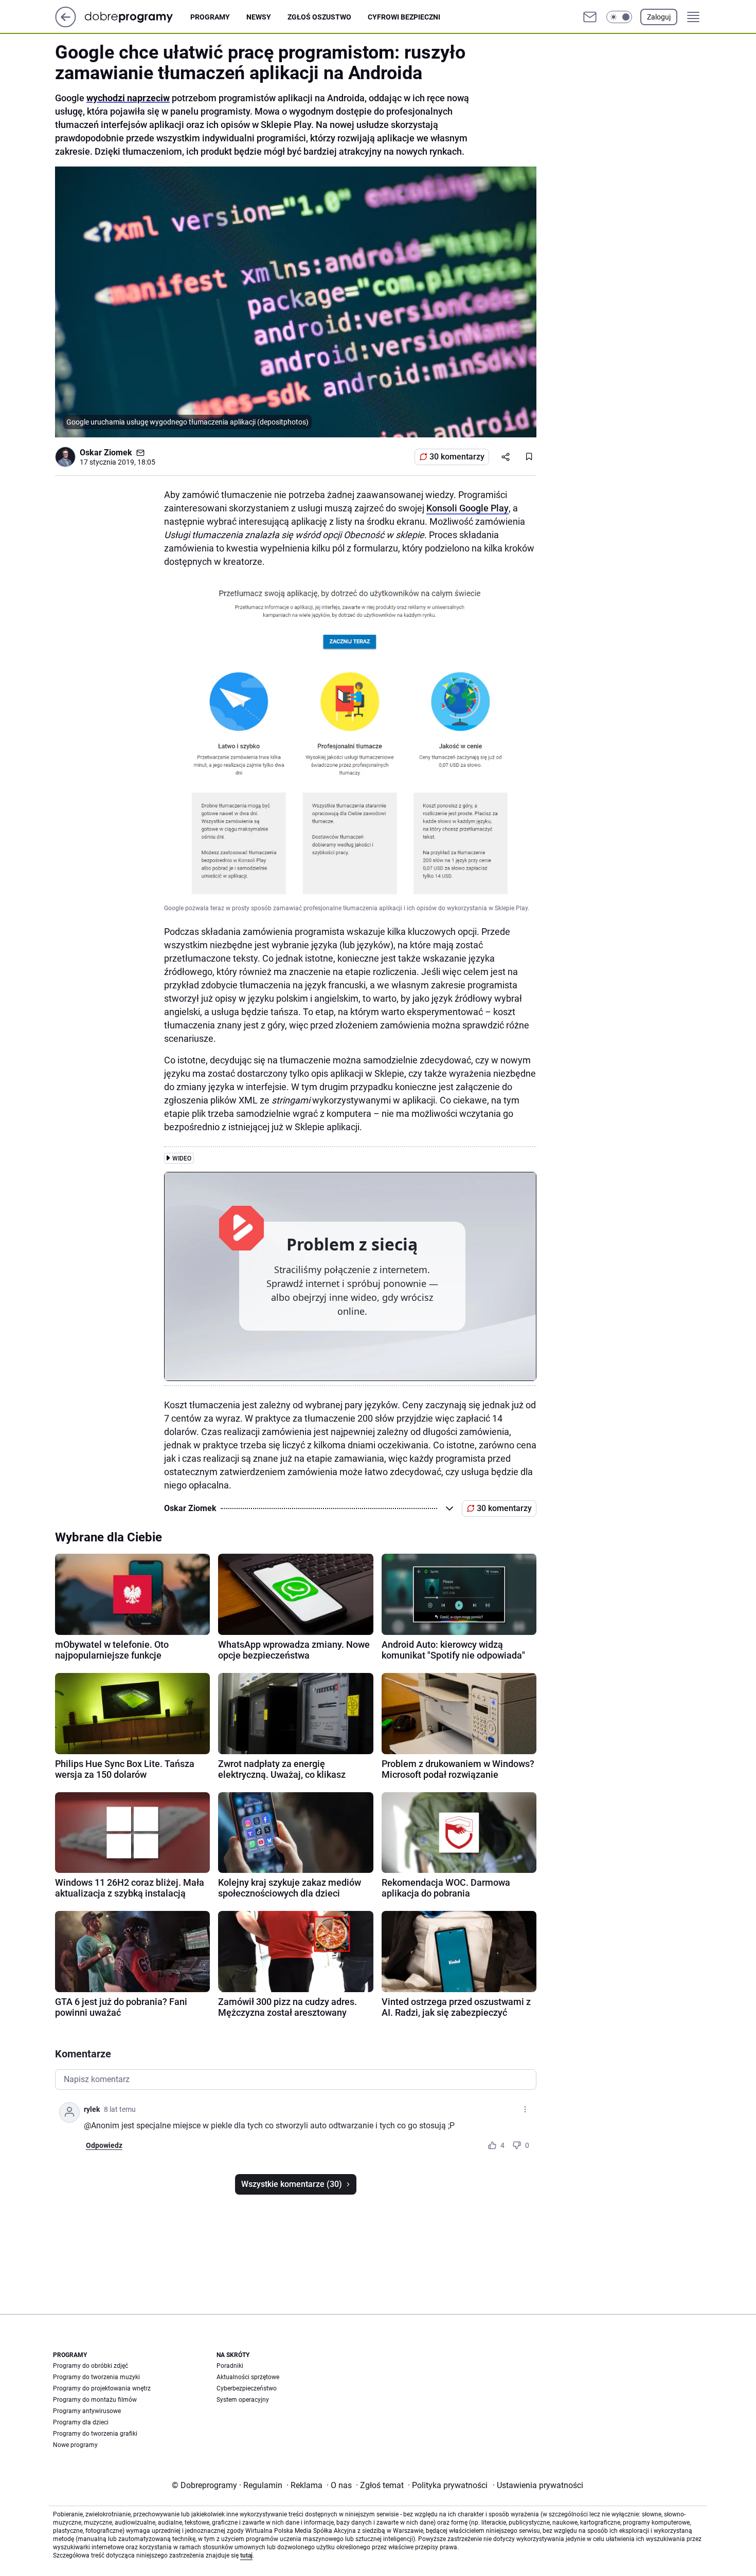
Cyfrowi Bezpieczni (404, 17)
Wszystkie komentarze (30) (292, 2184)
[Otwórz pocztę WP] (590, 17)
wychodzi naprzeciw (128, 98)
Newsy (259, 17)
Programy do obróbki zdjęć (91, 2366)
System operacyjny (243, 2400)
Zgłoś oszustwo (319, 17)
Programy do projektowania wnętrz (102, 2388)
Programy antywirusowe (87, 2411)
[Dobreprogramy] (137, 17)
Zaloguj (659, 17)
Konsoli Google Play (467, 508)
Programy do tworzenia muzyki (96, 2377)
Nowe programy (75, 2445)
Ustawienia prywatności (538, 2485)
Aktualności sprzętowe (248, 2377)
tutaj (246, 2555)
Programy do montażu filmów (95, 2400)
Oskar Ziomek (106, 453)
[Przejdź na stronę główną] (66, 24)
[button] (619, 17)
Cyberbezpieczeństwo (247, 2388)
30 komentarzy (457, 457)
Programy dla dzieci (81, 2422)
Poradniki (230, 2366)
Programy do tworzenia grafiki (95, 2434)
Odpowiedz (104, 2145)
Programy (210, 17)
